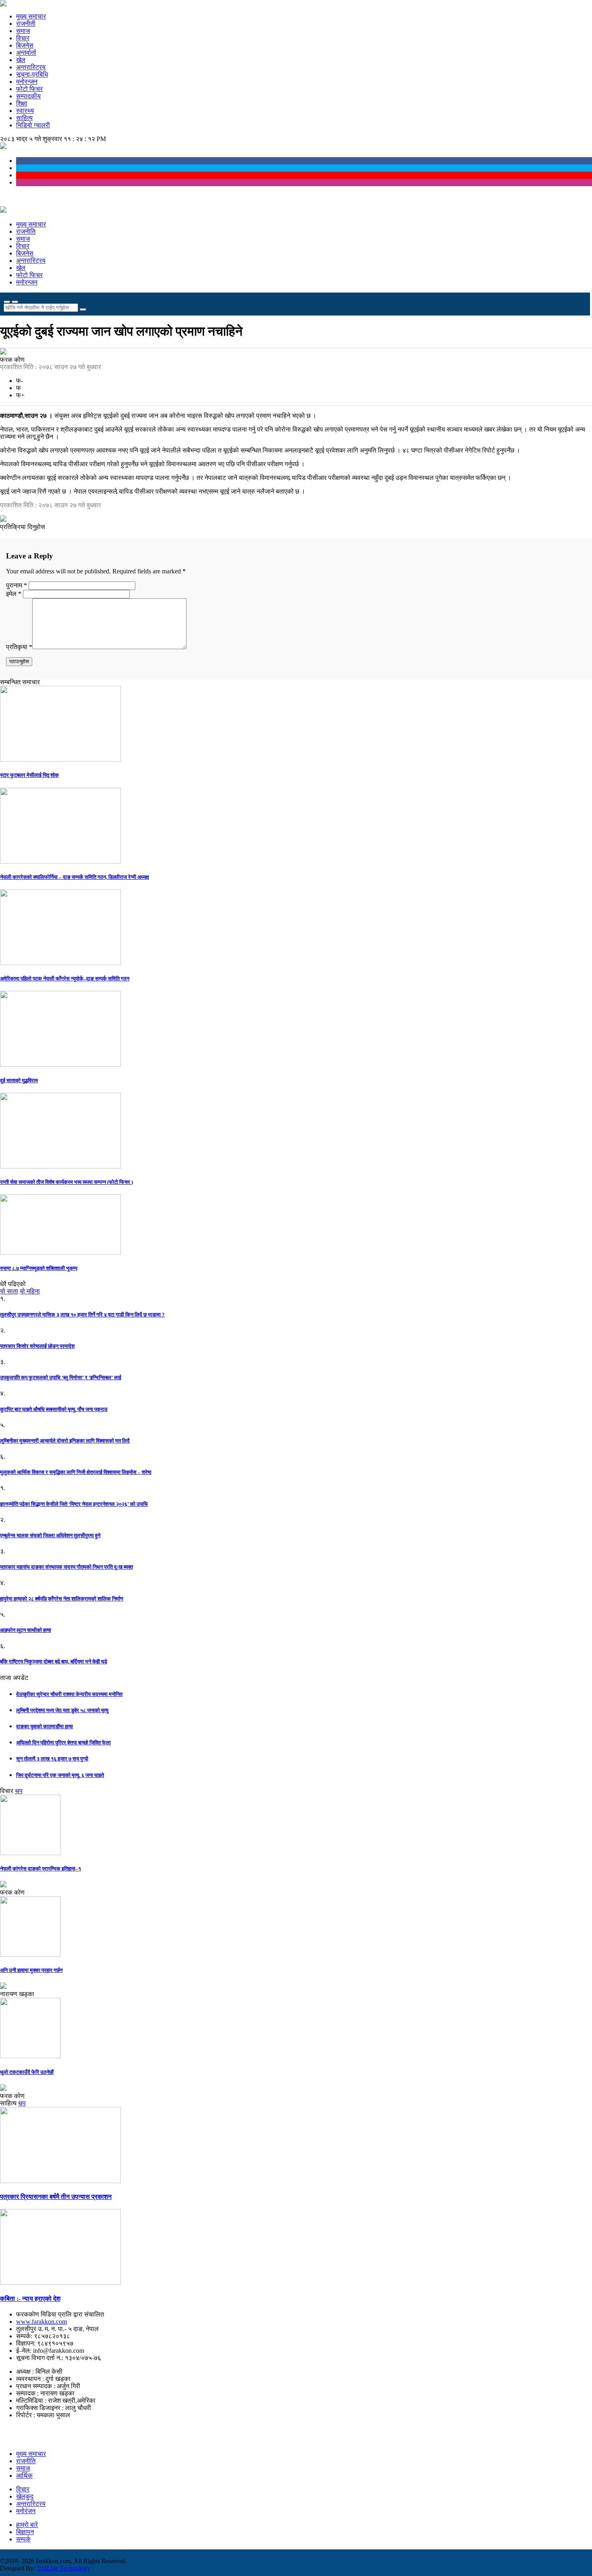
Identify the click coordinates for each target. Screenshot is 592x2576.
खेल (21, 60)
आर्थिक (24, 2475)
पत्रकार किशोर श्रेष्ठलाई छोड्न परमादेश (37, 1346)
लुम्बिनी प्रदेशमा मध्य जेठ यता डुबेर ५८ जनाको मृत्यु (62, 1710)
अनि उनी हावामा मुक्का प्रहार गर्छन (31, 1970)
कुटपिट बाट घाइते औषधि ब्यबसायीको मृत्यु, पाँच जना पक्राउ (54, 1409)
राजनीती (26, 24)
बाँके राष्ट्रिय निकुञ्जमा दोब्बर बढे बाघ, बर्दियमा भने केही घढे (54, 1662)
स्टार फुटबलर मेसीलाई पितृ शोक (29, 775)
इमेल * (14, 594)
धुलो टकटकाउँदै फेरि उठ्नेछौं (27, 2072)
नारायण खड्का (17, 1994)
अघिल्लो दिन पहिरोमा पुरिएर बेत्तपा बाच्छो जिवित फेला (63, 1743)
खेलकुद (25, 2496)
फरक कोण (12, 360)
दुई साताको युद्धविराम (19, 1080)
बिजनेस (25, 45)
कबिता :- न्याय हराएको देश (30, 2299)
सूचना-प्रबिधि (32, 74)
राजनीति (26, 231)
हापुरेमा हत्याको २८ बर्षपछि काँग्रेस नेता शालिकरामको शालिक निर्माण (62, 1599)
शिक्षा (22, 103)
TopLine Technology (63, 2568)
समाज (23, 31)
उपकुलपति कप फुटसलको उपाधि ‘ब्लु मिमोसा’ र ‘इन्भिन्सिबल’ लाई (61, 1377)
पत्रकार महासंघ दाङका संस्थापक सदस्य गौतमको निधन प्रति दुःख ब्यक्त (66, 1567)
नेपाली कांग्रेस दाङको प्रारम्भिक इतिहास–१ (40, 1869)
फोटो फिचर (29, 89)
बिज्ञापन (25, 2532)
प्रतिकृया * (19, 647)
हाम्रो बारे (27, 2525)
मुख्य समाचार (31, 16)
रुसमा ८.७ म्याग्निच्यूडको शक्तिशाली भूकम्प (39, 1268)
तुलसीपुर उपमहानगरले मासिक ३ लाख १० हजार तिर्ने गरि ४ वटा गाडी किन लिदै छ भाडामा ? (82, 1315)
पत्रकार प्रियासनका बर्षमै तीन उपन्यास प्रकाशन (56, 2197)
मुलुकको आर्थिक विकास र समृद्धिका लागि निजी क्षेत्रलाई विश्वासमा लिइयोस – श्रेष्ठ (76, 1472)
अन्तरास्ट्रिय (31, 67)
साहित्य (24, 118)
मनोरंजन (26, 2511)
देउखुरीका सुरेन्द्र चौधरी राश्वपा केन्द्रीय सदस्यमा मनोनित (69, 1694)
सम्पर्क (23, 2539)
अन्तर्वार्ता (26, 53)
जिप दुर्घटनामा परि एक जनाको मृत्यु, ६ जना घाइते (60, 1775)
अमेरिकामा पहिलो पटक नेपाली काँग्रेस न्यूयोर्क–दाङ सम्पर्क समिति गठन (65, 979)
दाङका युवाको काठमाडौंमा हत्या (45, 1726)
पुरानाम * (17, 585)
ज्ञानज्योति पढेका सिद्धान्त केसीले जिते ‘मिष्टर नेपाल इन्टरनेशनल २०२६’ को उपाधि (74, 1504)
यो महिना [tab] (30, 1291)
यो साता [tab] (9, 1291)
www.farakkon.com (41, 2322)
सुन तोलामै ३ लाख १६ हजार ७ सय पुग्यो (52, 1759)
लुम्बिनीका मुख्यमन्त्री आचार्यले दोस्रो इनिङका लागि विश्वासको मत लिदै (65, 1441)
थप (19, 1791)
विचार (23, 38)
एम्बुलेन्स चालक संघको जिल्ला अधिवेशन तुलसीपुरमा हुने (50, 1535)
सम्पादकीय (28, 96)
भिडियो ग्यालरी (33, 125)
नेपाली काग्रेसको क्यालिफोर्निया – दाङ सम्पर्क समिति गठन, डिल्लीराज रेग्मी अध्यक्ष (75, 877)
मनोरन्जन (27, 82)
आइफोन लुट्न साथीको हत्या (26, 1630)
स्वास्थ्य (25, 111)
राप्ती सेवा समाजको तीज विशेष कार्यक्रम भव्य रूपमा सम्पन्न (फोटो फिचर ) (66, 1182)
